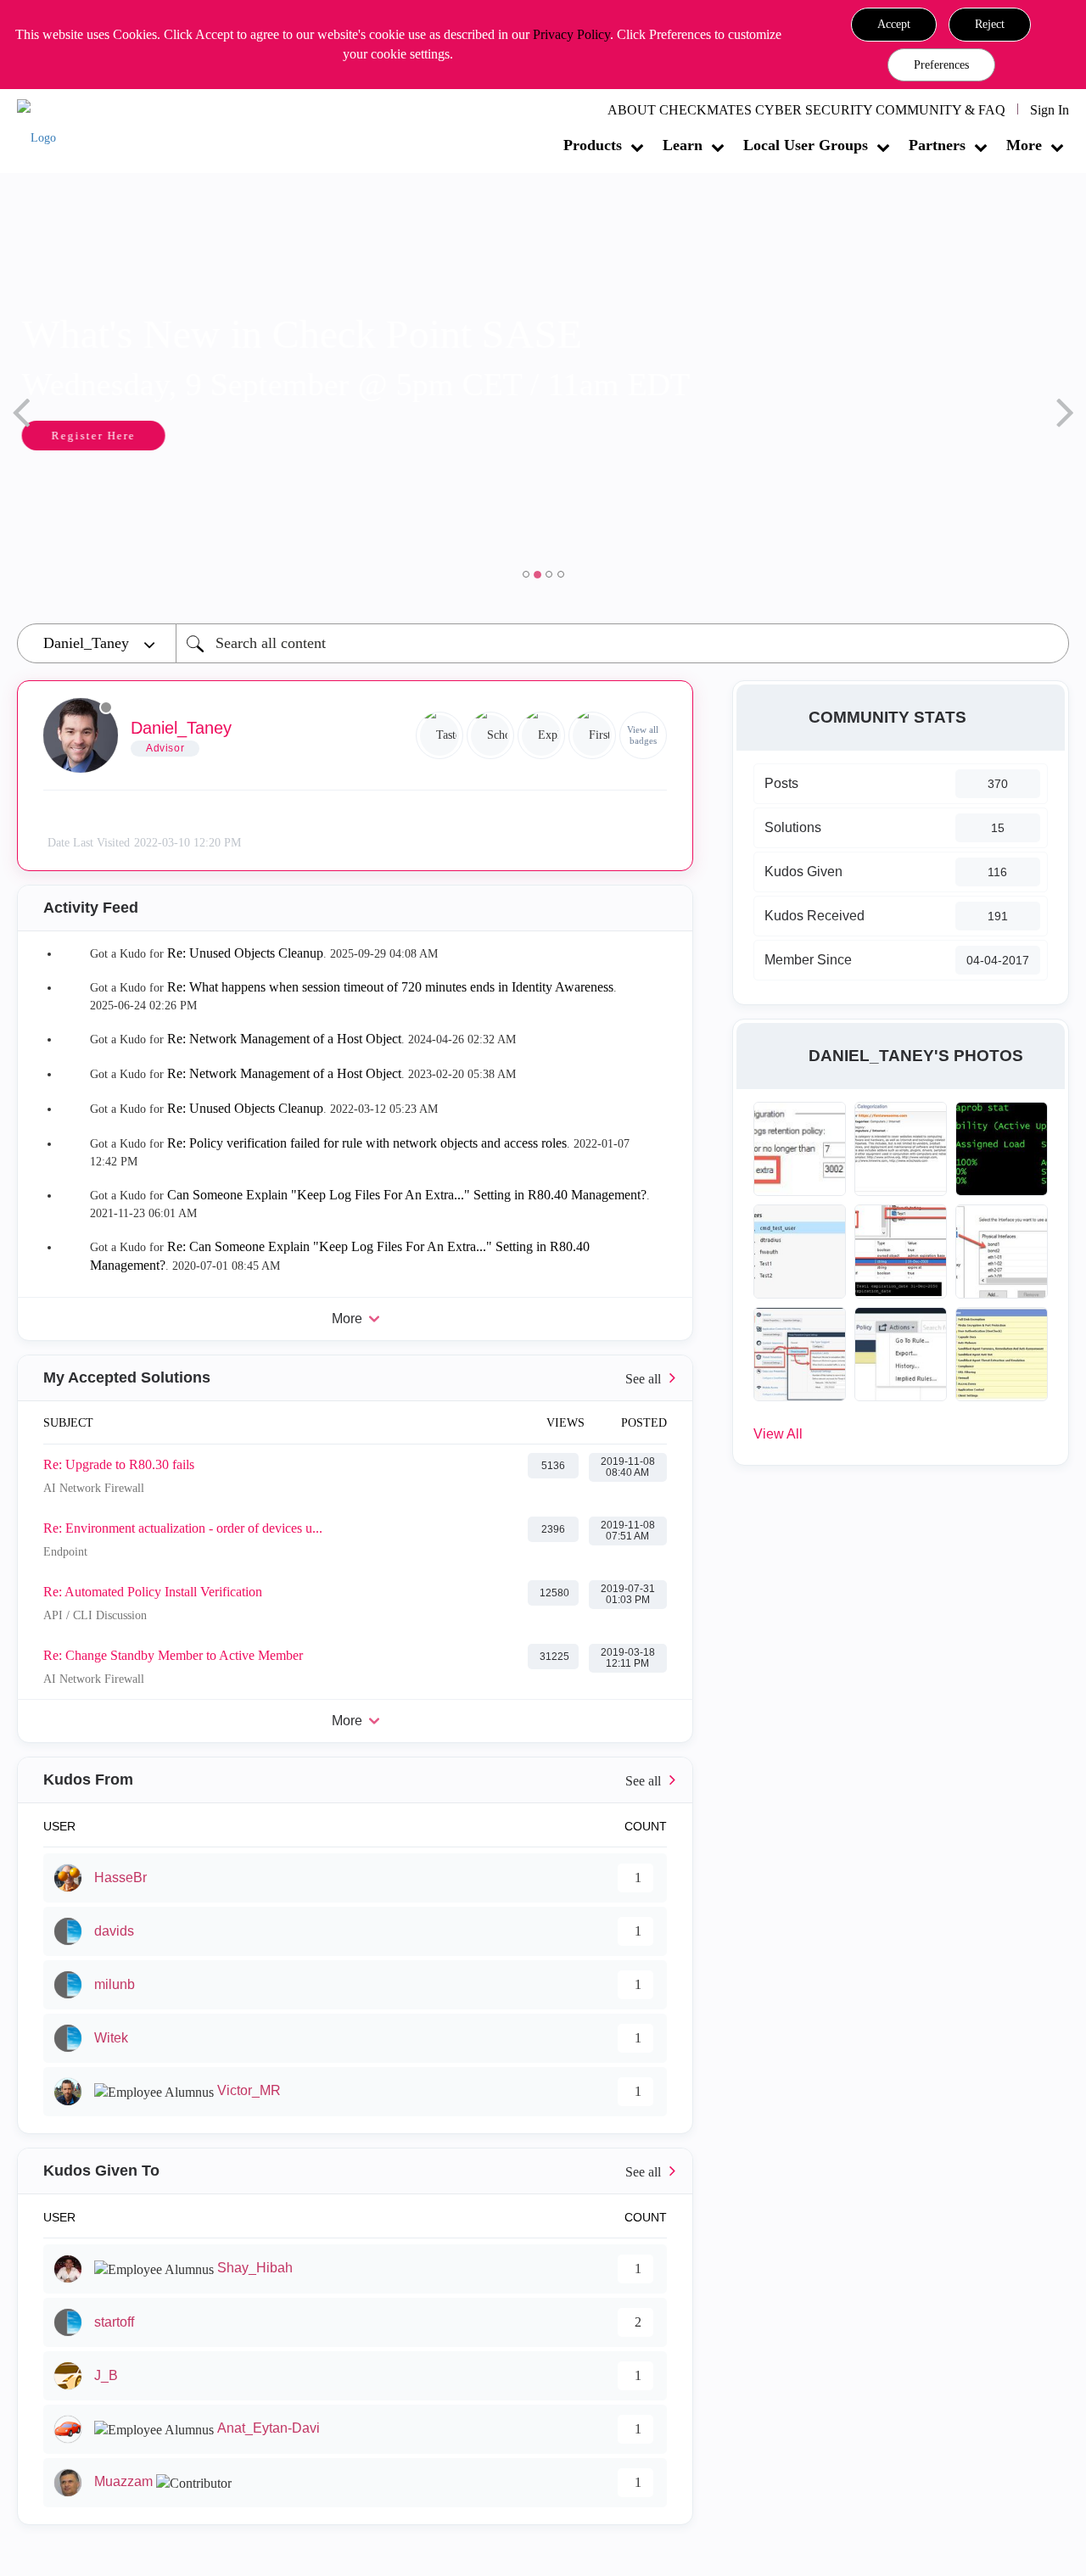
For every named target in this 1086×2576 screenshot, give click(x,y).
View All (778, 1434)
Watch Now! (130, 437)
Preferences (941, 65)
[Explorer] (541, 735)
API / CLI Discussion (95, 1615)
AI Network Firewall (94, 1488)
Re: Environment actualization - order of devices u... (183, 1528)
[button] (894, 25)
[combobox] (622, 643)
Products (593, 145)
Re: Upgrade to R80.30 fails (119, 1464)
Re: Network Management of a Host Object (284, 1039)
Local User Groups (806, 145)
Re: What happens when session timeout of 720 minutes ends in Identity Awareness (390, 987)
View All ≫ (355, 1378)
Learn (683, 145)
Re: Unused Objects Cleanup (245, 953)
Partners (937, 145)
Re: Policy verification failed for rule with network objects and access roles (367, 1143)
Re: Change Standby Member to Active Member (173, 1655)
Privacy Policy (571, 34)
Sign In (1050, 110)
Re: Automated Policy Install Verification (153, 1592)
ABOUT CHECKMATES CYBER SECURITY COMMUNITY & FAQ (806, 110)
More (1024, 145)
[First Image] (592, 735)
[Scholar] (490, 735)
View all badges (643, 735)
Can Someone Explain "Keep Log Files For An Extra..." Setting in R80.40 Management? (407, 1195)
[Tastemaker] (439, 735)
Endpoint (65, 1552)
